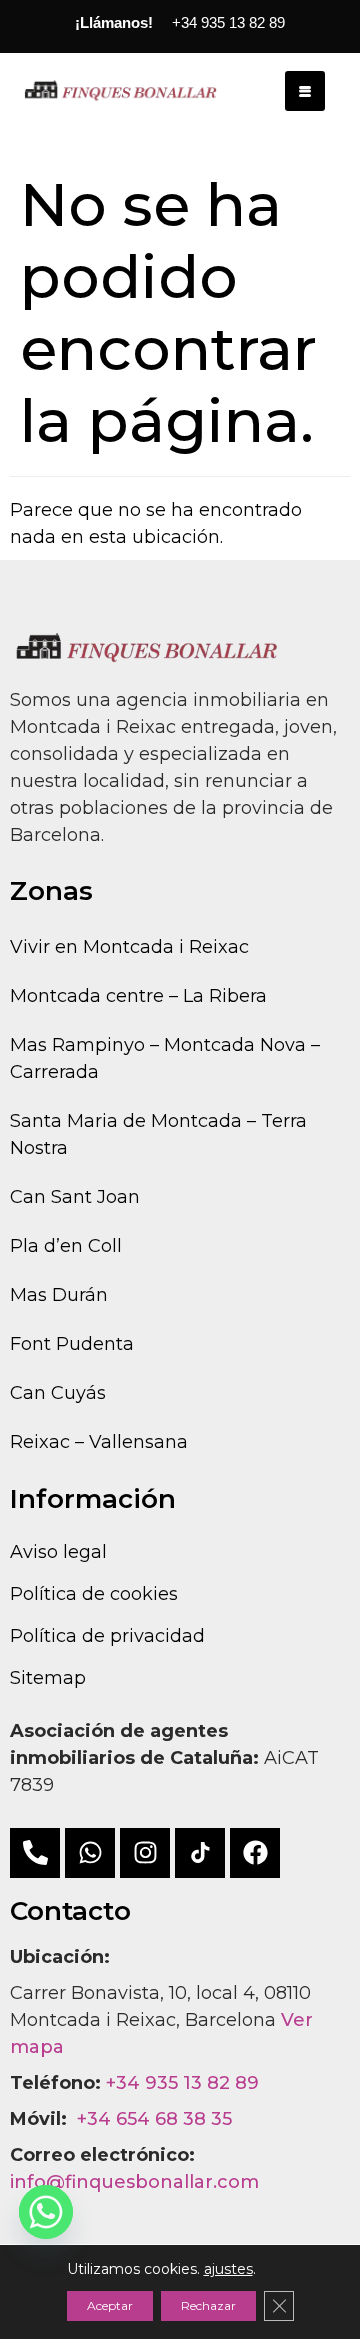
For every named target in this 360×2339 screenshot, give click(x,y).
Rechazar (208, 2305)
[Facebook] (255, 1853)
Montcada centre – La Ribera (138, 996)
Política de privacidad (107, 1636)
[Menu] (305, 91)
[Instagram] (145, 1853)
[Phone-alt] (35, 1853)
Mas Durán (59, 1295)
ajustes (228, 2269)
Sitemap (48, 1678)
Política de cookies (94, 1594)
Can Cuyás (58, 1393)
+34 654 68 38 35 (154, 2119)
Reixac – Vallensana (99, 1442)
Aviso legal (58, 1552)
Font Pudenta (72, 1344)
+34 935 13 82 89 (182, 2083)
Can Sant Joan (75, 1197)
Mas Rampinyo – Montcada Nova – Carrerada (165, 1058)
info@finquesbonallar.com (134, 2182)
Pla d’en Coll (66, 1246)
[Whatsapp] (90, 1853)
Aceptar (110, 2305)
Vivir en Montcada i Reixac (129, 947)
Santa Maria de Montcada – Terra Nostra (158, 1134)
